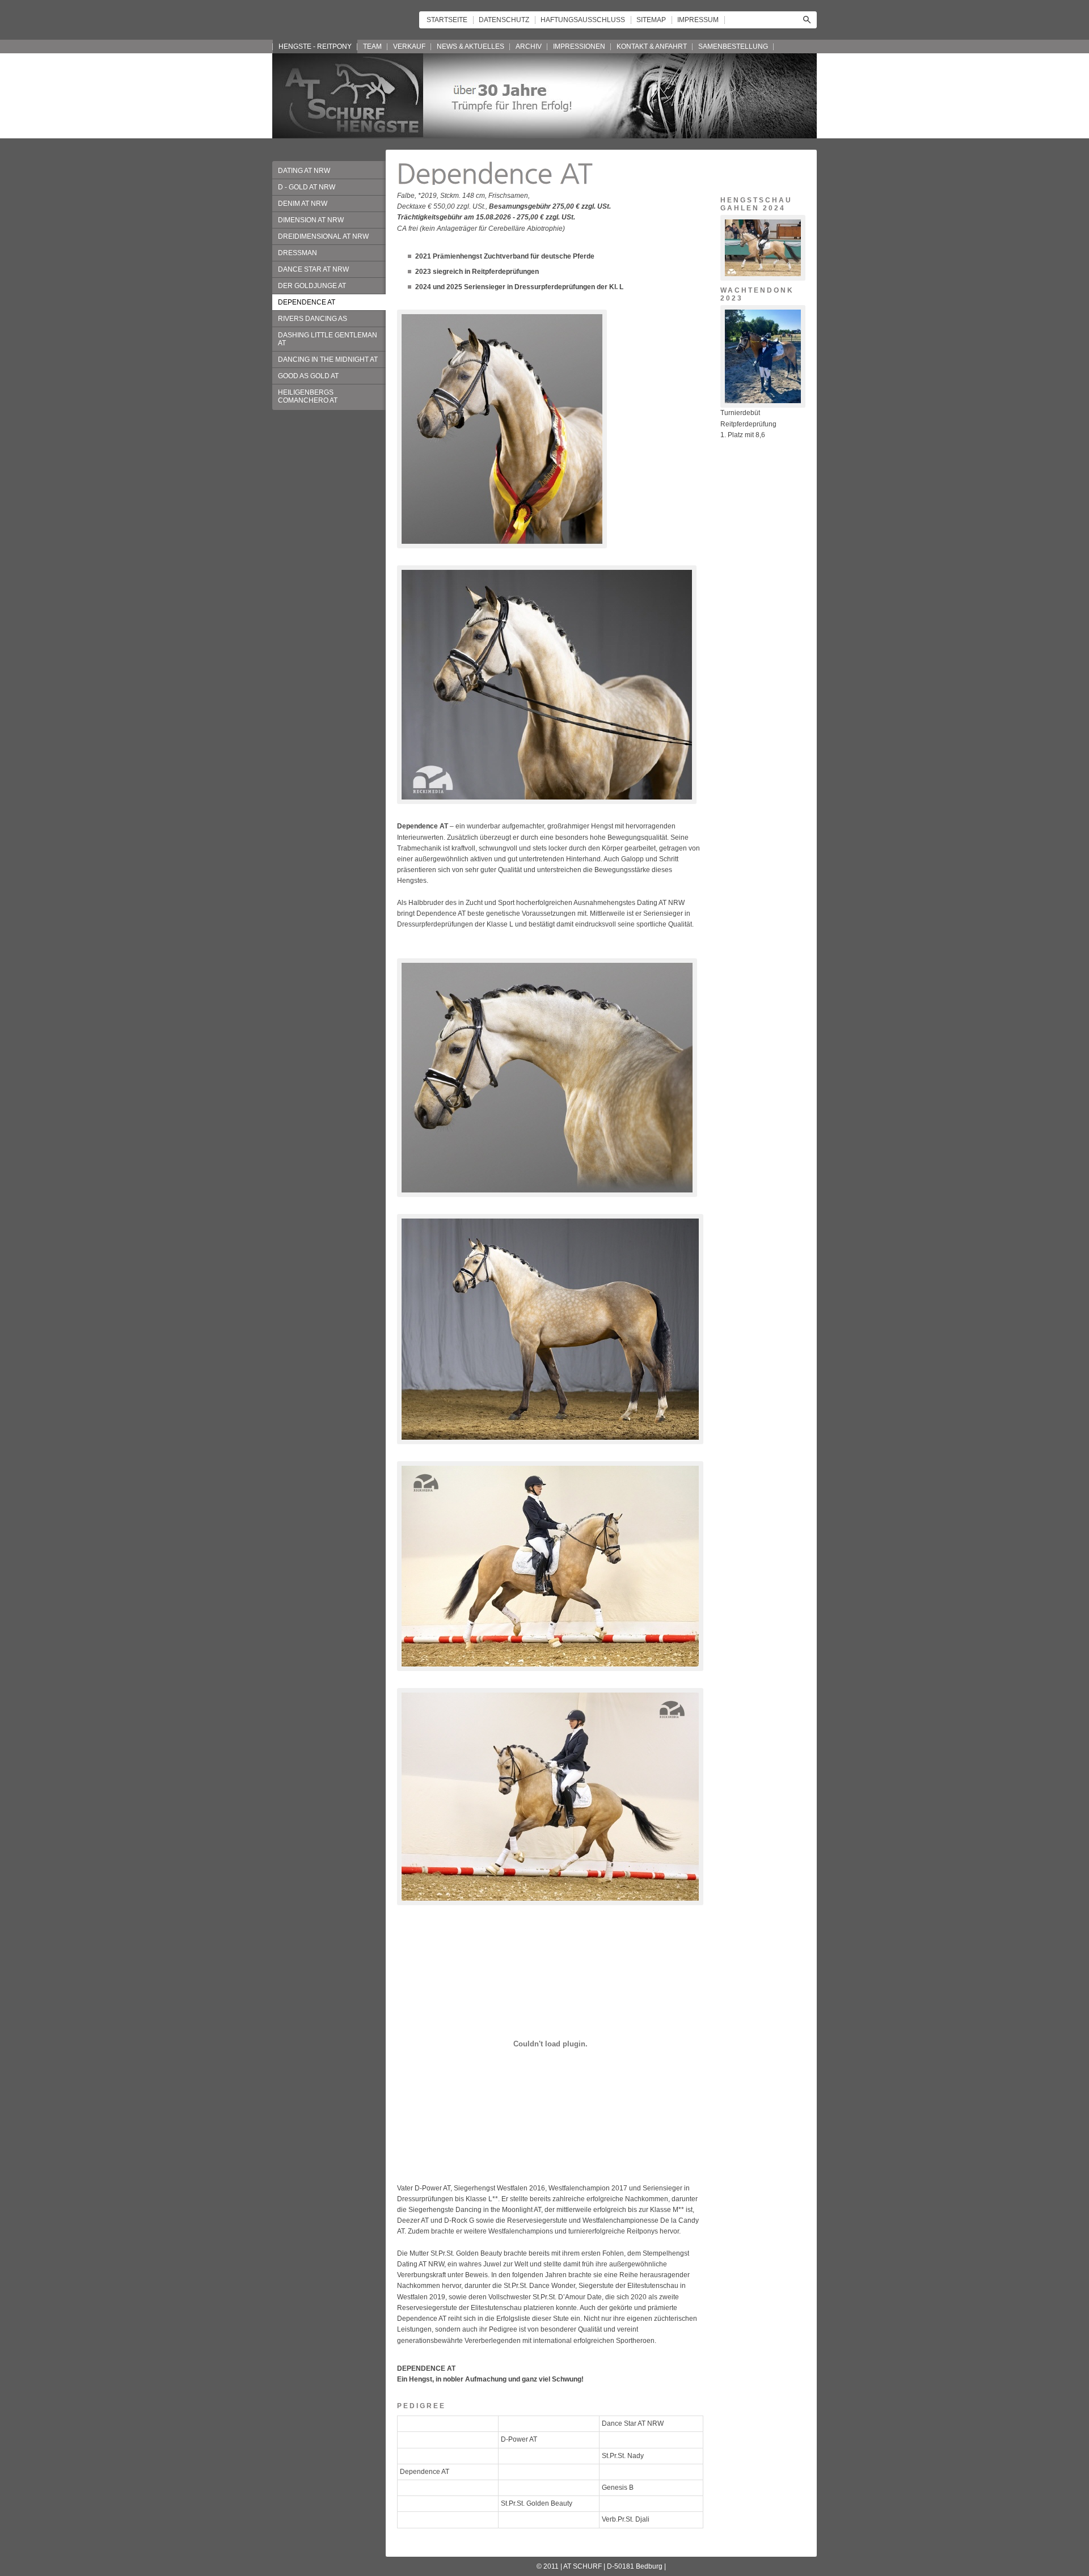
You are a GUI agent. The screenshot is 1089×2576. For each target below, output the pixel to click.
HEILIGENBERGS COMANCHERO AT (308, 396)
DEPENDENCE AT (307, 302)
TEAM (372, 46)
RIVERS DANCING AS (313, 319)
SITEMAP (651, 20)
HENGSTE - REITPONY (315, 46)
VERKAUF (409, 46)
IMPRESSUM (698, 20)
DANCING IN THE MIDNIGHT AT (328, 359)
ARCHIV (529, 46)
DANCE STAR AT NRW (313, 269)
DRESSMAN (297, 253)
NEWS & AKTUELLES (470, 46)
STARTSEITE (447, 20)
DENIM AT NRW (303, 204)
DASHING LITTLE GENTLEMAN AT (328, 339)
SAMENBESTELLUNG (733, 46)
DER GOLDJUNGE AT (312, 286)
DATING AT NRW (304, 171)
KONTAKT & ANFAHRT (652, 46)
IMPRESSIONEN (579, 46)
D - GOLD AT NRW (307, 187)
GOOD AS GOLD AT (308, 376)
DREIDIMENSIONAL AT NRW (323, 236)
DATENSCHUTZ (504, 20)
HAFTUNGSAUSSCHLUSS (583, 20)
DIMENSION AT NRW (311, 220)
